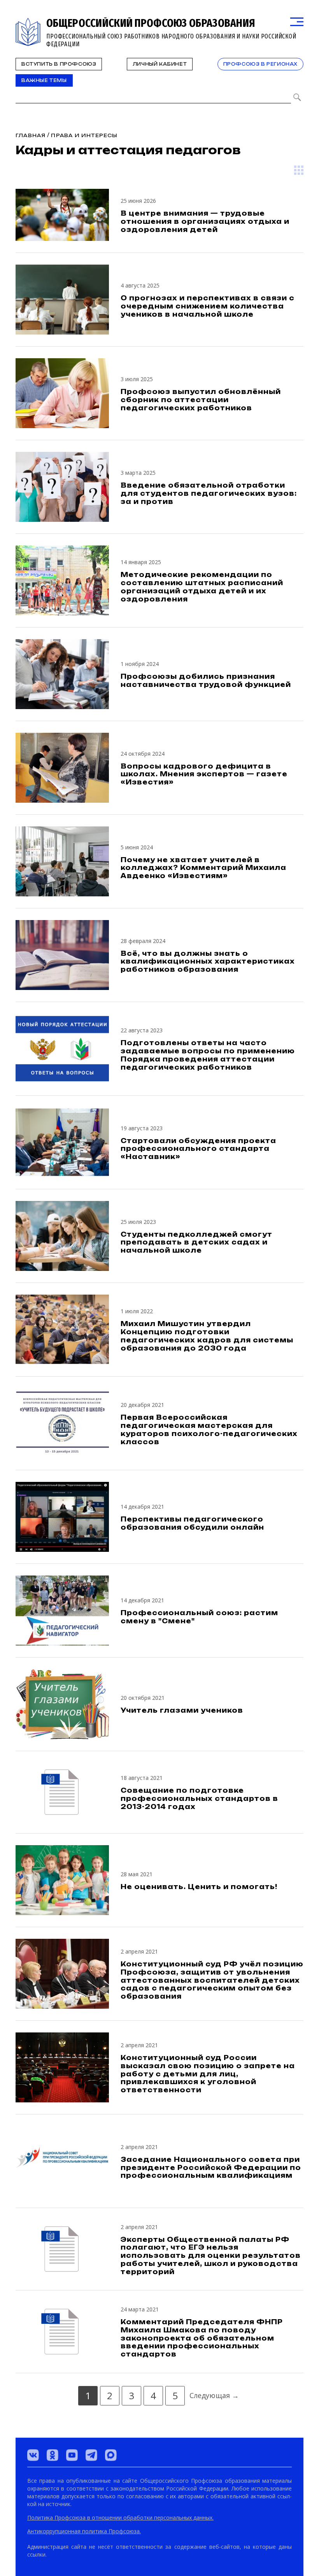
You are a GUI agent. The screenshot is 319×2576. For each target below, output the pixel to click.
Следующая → (214, 2395)
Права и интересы (84, 135)
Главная (31, 135)
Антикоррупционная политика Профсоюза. (84, 2531)
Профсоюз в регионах (260, 64)
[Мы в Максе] (111, 2455)
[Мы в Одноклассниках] (53, 2455)
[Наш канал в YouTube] (72, 2455)
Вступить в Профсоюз (59, 64)
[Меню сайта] (297, 22)
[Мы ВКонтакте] (33, 2455)
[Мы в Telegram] (91, 2455)
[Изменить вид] (299, 170)
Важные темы (44, 80)
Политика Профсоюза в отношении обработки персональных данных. (120, 2518)
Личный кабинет (160, 64)
